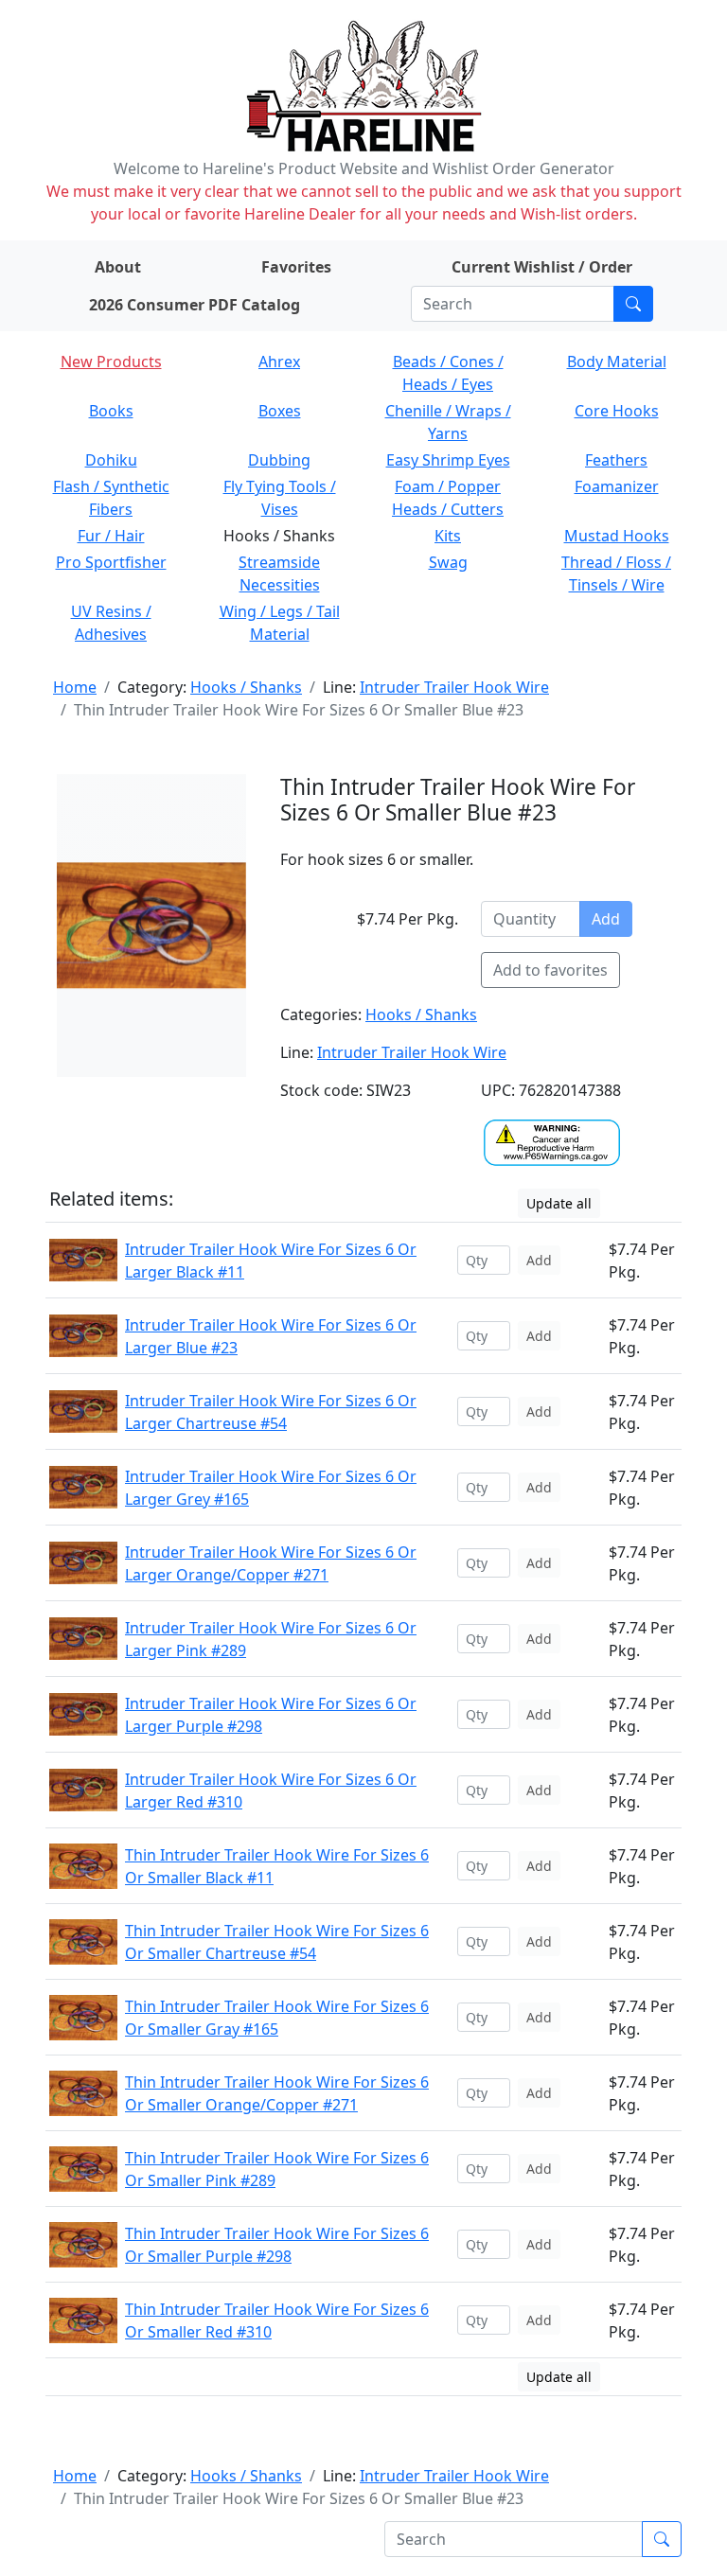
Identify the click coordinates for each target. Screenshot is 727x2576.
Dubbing (279, 460)
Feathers (616, 460)
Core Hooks (617, 411)
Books (111, 411)
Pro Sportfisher (111, 562)
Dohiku (111, 460)
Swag (448, 562)
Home (75, 687)
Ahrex (279, 362)
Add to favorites (550, 970)
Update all (559, 1203)
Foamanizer (617, 486)
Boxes (280, 411)
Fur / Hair (111, 536)
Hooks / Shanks (246, 687)
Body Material (617, 362)
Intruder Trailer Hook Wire (454, 687)
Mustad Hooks (617, 536)
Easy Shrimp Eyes (448, 460)
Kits (448, 536)
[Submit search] (633, 304)
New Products (111, 362)
